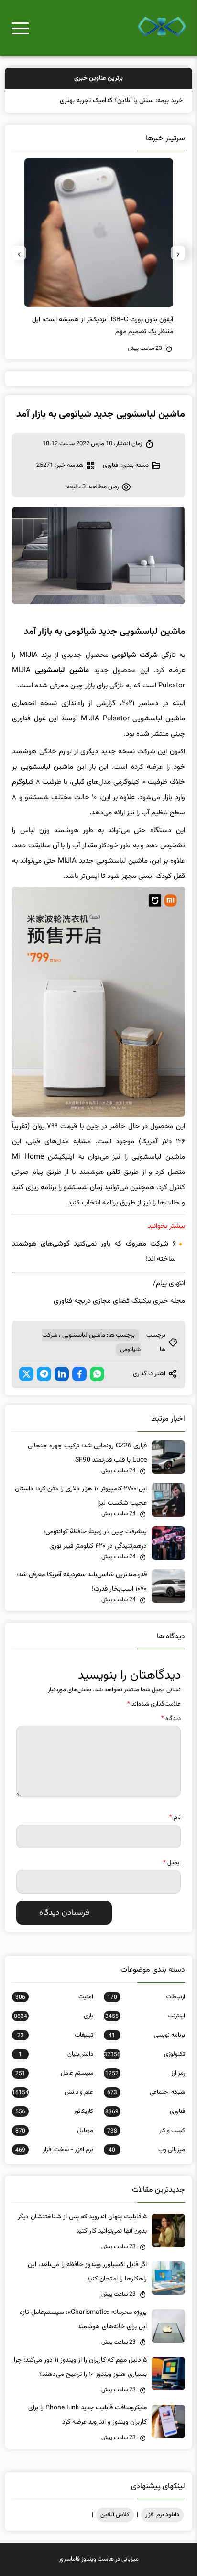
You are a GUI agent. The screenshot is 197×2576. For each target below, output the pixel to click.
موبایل (54, 2131)
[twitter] (26, 1374)
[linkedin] (62, 1374)
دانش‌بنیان (56, 2054)
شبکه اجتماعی (146, 2092)
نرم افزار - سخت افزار (54, 2150)
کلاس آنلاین (115, 2515)
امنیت (54, 1997)
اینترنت (145, 2016)
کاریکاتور (54, 2111)
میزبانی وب (147, 2150)
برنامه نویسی (147, 2035)
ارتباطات (146, 1997)
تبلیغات (55, 2035)
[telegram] (44, 1374)
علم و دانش (53, 2092)
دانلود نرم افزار (162, 2515)
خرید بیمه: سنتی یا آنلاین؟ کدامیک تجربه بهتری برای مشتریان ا (102, 101)
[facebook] (79, 1374)
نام (175, 1817)
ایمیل (172, 1863)
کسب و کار (146, 2131)
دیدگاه (171, 1719)
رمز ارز (145, 2073)
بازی (54, 2016)
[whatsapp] (97, 1374)
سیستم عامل (54, 2073)
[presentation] (178, 253)
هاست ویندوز (98, 2559)
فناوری (110, 465)
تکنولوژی (144, 2054)
